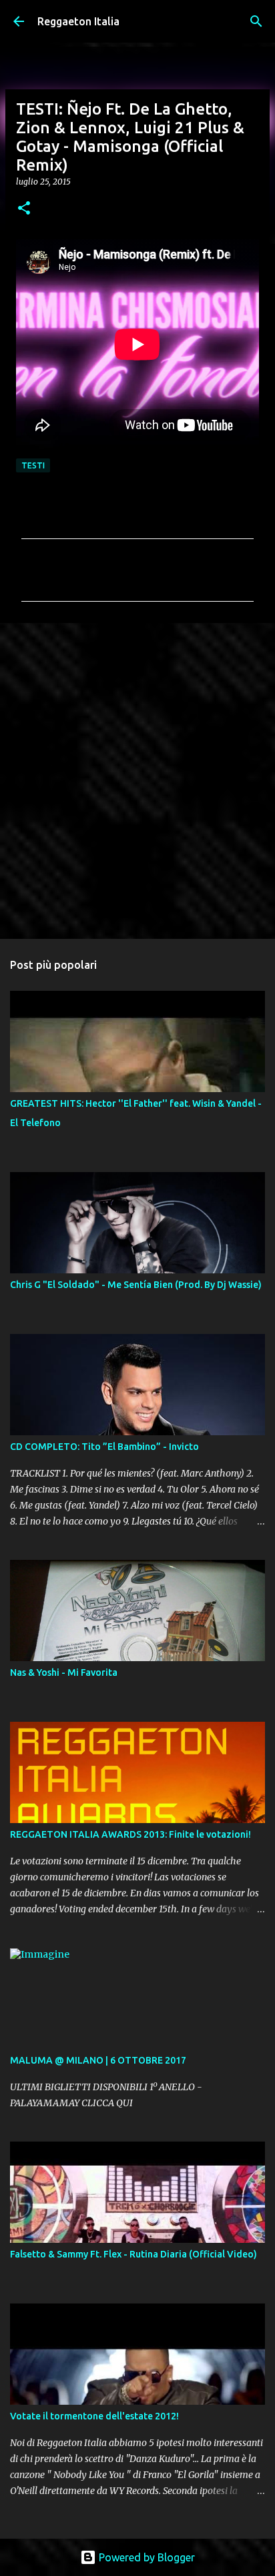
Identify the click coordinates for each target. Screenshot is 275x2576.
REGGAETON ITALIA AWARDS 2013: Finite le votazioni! (130, 1834)
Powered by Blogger (146, 2557)
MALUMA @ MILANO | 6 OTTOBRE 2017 (98, 2060)
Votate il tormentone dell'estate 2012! (94, 2416)
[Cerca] (256, 21)
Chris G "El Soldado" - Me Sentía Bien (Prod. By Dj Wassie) (136, 1285)
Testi (33, 465)
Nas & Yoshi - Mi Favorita (64, 1672)
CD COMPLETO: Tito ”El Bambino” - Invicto (104, 1447)
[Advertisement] (137, 780)
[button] (24, 209)
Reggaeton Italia (78, 21)
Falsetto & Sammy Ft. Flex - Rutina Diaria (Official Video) (133, 2254)
